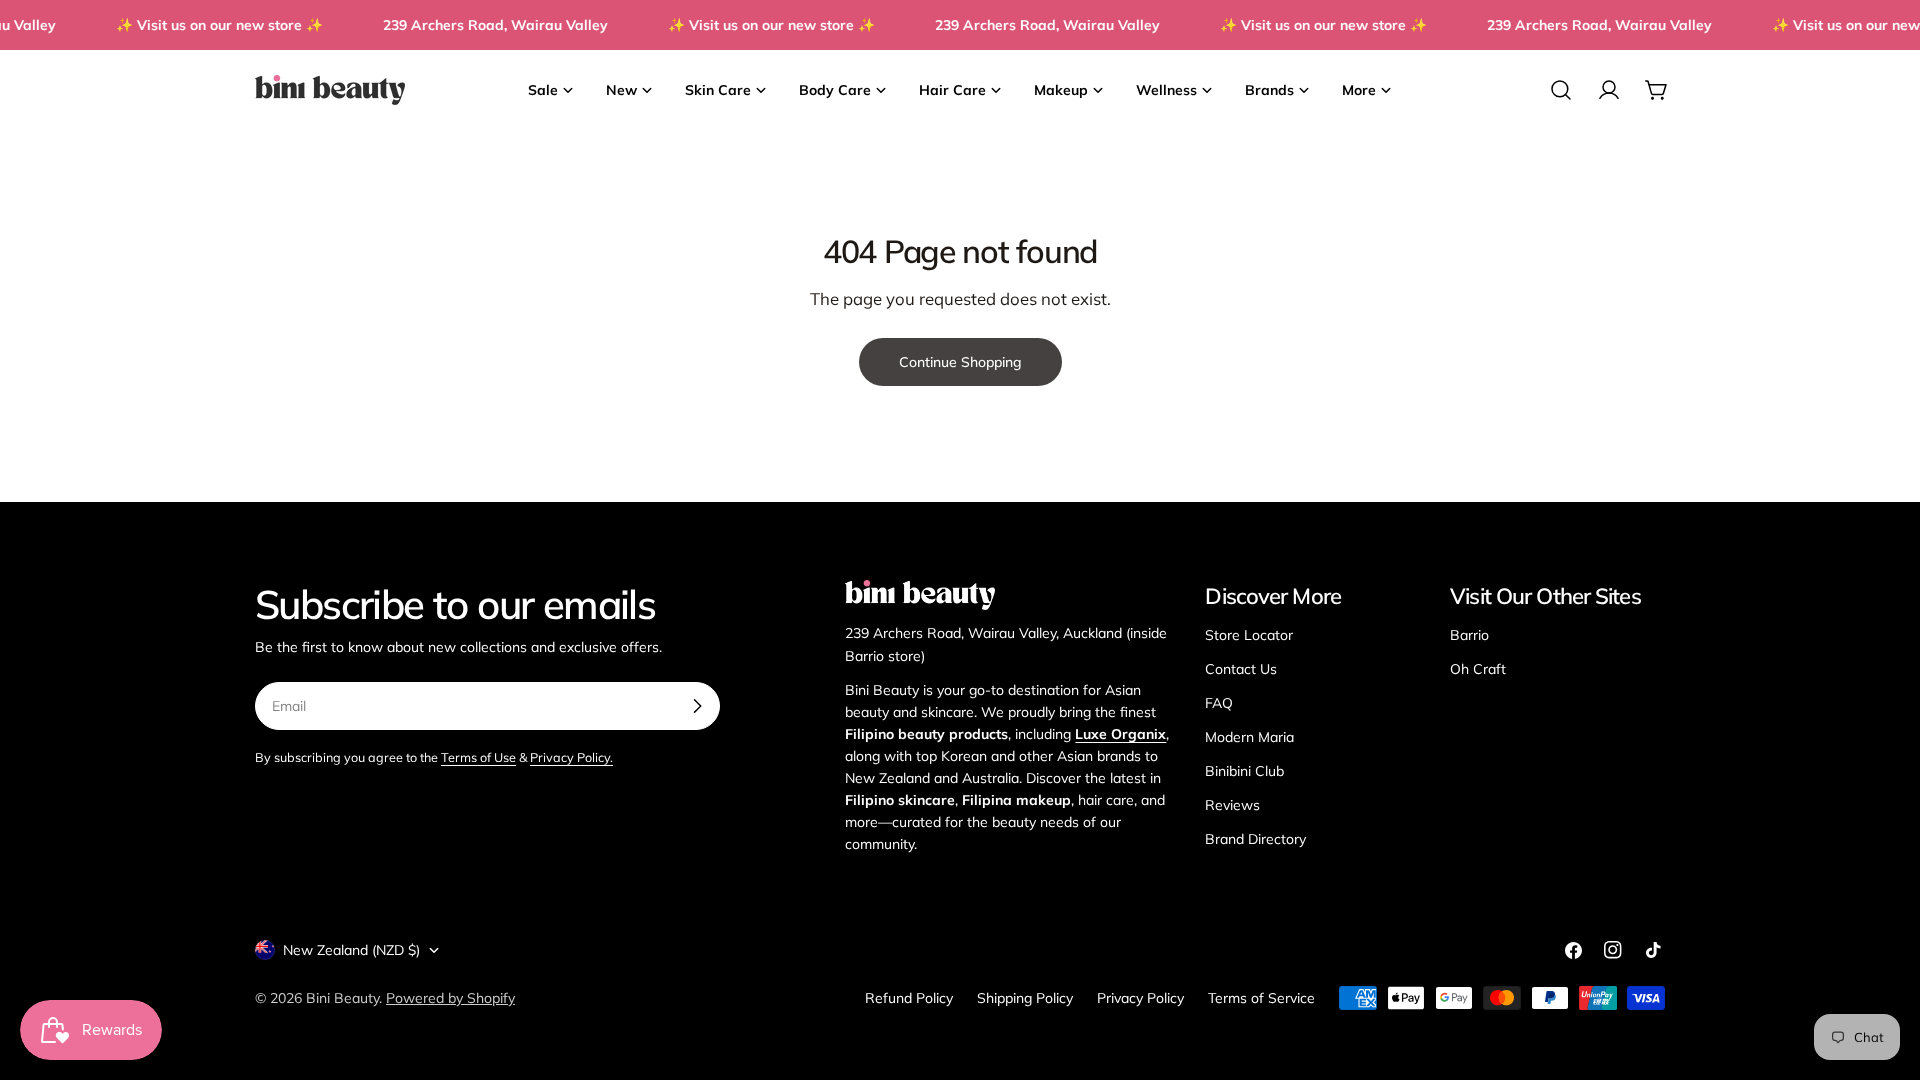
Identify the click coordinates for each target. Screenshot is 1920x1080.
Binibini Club (1244, 771)
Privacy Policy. (571, 757)
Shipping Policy (1025, 998)
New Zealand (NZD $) (351, 950)
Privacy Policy (1140, 998)
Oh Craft (1478, 669)
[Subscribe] (697, 706)
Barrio (1469, 635)
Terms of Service (1261, 998)
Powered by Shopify (450, 998)
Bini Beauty (342, 998)
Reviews (1232, 805)
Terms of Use (478, 757)
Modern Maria (1249, 737)
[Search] (1561, 90)
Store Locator (1249, 635)
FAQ (1219, 703)
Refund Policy (909, 998)
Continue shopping (960, 362)
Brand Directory (1255, 839)
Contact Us (1241, 669)
